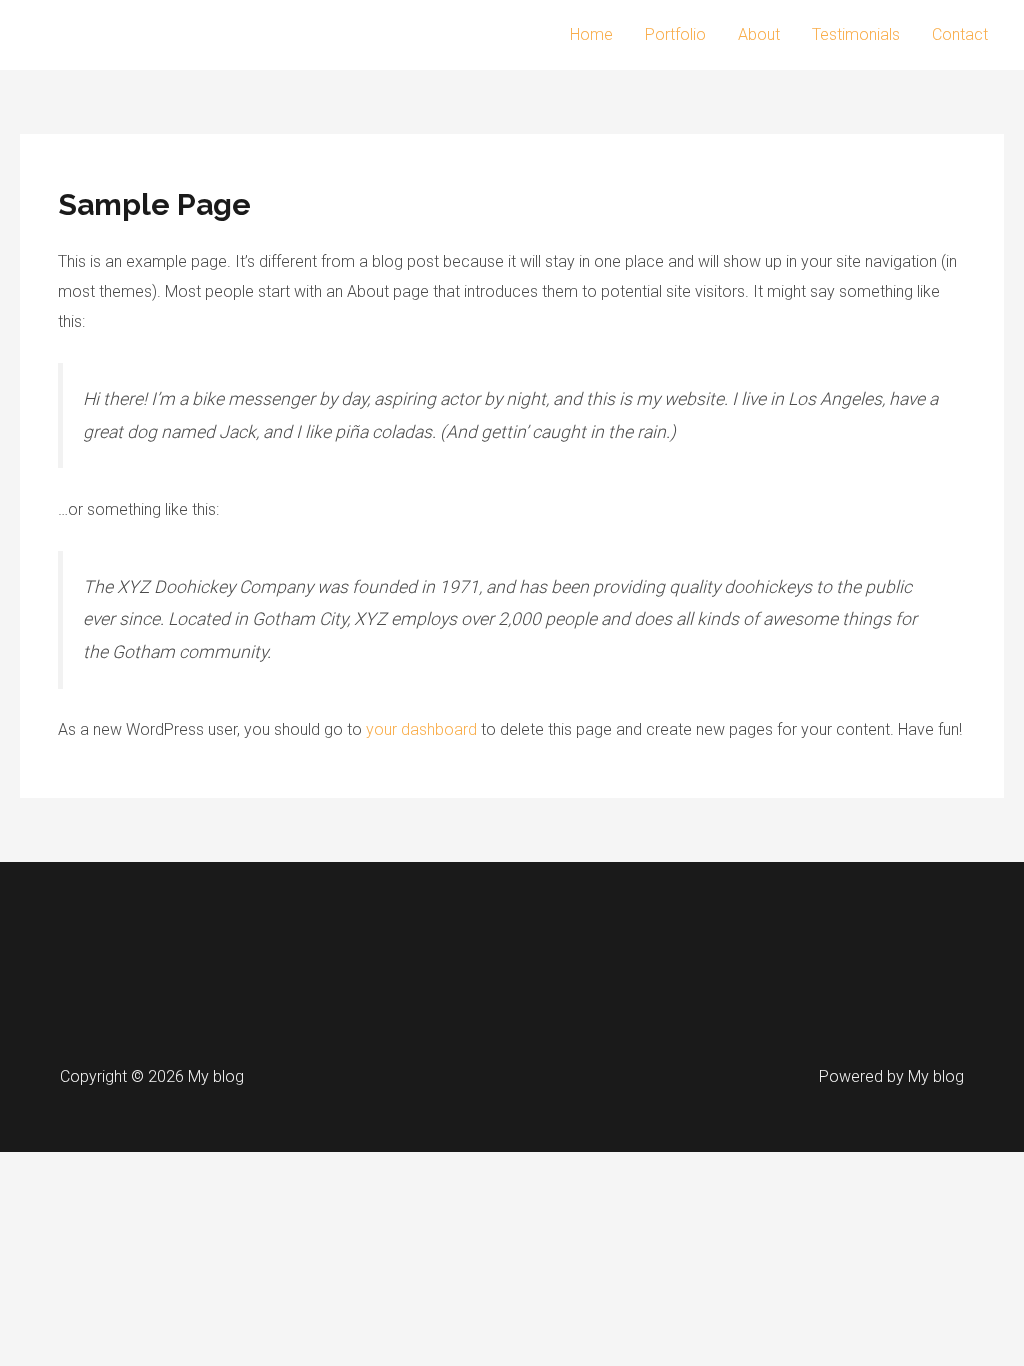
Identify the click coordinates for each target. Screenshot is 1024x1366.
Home (591, 34)
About (759, 34)
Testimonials (856, 34)
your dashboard (421, 729)
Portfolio (675, 34)
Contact (960, 34)
